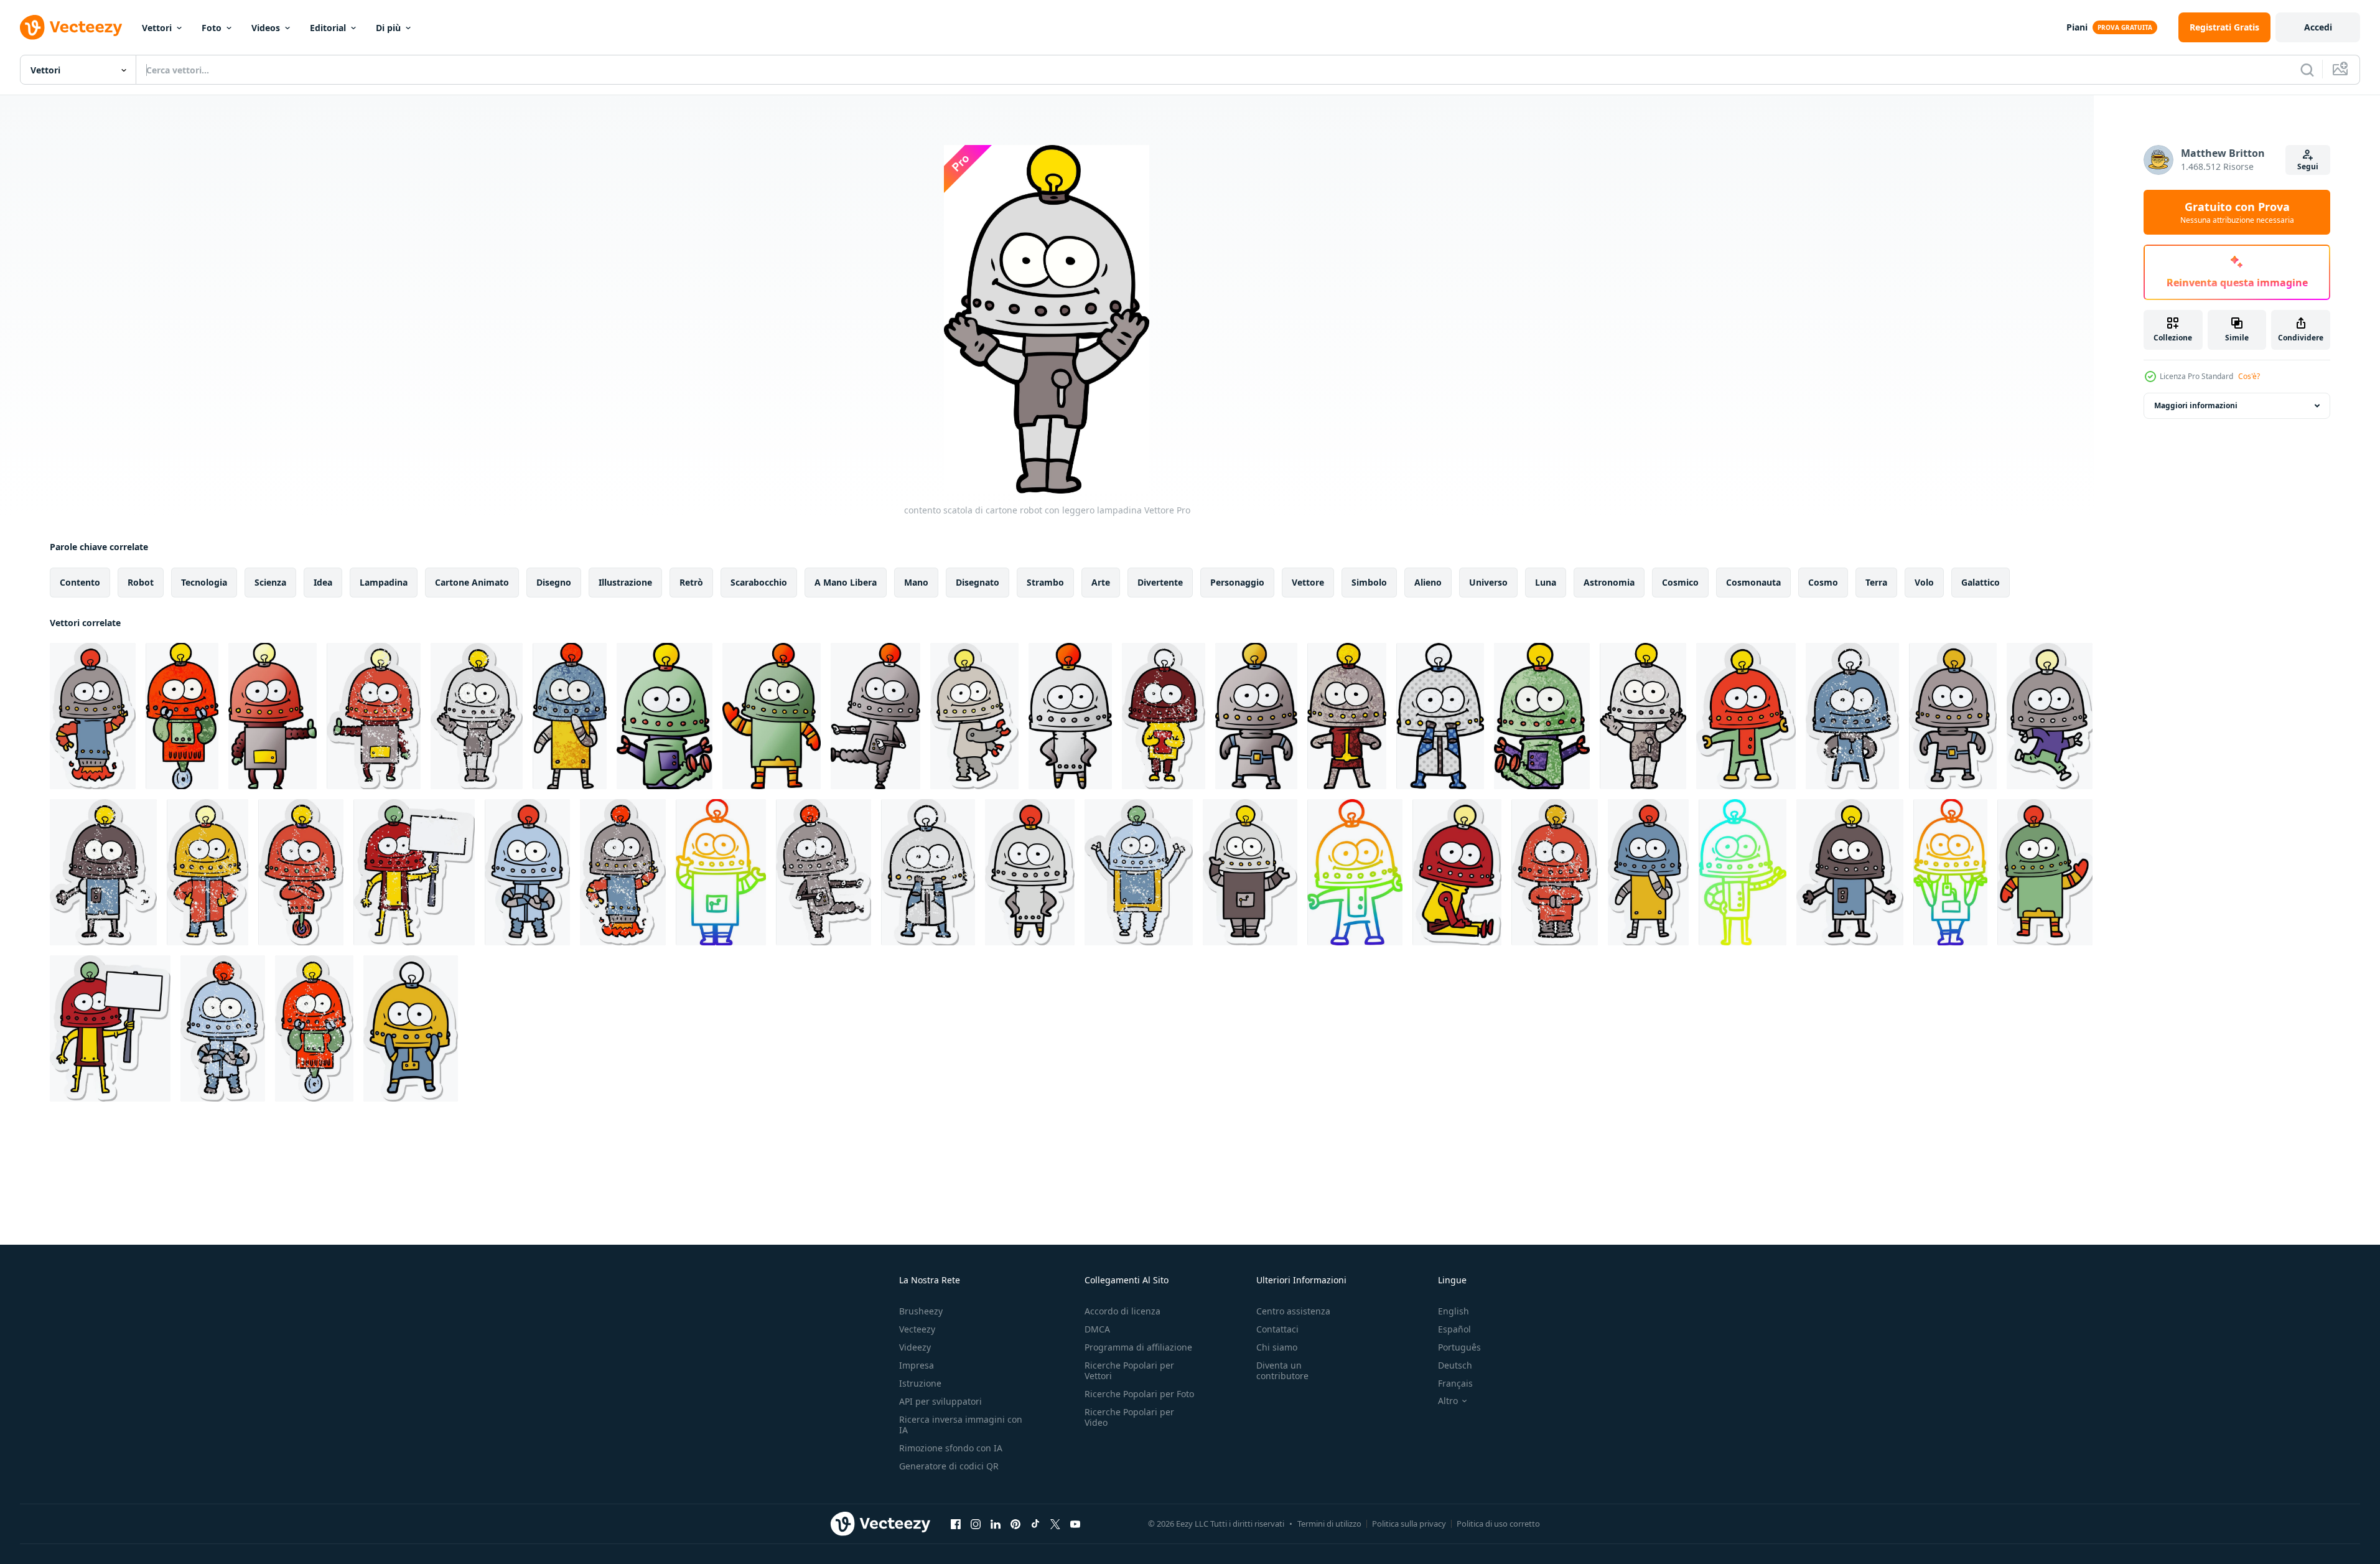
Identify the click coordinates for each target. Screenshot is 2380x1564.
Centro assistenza (1293, 1311)
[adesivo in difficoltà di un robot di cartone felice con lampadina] (374, 716)
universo (1488, 582)
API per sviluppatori (940, 1401)
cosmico (1680, 582)
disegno (554, 582)
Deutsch (1455, 1365)
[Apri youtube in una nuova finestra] (1075, 1524)
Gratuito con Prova (2237, 212)
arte (1101, 582)
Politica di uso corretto (1498, 1524)
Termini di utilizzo (1329, 1524)
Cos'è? (2249, 376)
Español (1454, 1329)
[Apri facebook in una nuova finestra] (956, 1524)
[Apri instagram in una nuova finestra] (976, 1524)
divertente (1160, 582)
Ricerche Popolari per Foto (1139, 1394)
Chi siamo (1277, 1347)
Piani (2077, 27)
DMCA (1097, 1329)
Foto (212, 28)
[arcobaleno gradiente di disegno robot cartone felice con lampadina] (721, 872)
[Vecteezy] (71, 27)
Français (1455, 1383)
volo (1924, 582)
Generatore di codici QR (949, 1466)
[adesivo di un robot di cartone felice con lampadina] (93, 716)
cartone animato (472, 582)
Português (1459, 1347)
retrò (691, 582)
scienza (270, 582)
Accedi (2318, 27)
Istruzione (920, 1383)
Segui (2308, 166)
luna (1546, 582)
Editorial (328, 28)
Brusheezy (921, 1311)
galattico (1981, 582)
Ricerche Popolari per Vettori (1129, 1370)
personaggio (1237, 582)
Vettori (157, 28)
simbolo (1369, 582)
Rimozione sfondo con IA (951, 1448)
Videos (266, 28)
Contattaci (1277, 1329)
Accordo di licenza (1122, 1311)
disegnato (978, 582)
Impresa (917, 1365)
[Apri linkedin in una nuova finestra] (996, 1524)
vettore (1308, 582)
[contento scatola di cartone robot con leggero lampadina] (182, 716)
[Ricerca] (2307, 70)
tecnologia (204, 582)
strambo (1045, 582)
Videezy (915, 1347)
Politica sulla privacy (1409, 1524)
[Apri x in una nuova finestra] (1055, 1524)
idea (323, 582)
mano (916, 582)
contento (80, 582)
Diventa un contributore (1282, 1370)
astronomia (1609, 582)
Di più (388, 28)
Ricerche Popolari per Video (1129, 1417)
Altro (1448, 1401)
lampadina (384, 582)
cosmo (1823, 582)
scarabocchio (759, 582)
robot (141, 582)
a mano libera (846, 582)
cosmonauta (1753, 582)
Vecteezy (917, 1329)
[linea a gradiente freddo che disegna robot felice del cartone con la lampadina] (1743, 872)
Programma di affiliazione (1138, 1347)
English (1454, 1311)
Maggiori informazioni (2196, 405)
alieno (1428, 582)
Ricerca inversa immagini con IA (961, 1425)
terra (1876, 582)
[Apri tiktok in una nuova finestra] (1035, 1524)
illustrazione (625, 582)
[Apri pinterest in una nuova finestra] (1015, 1524)
